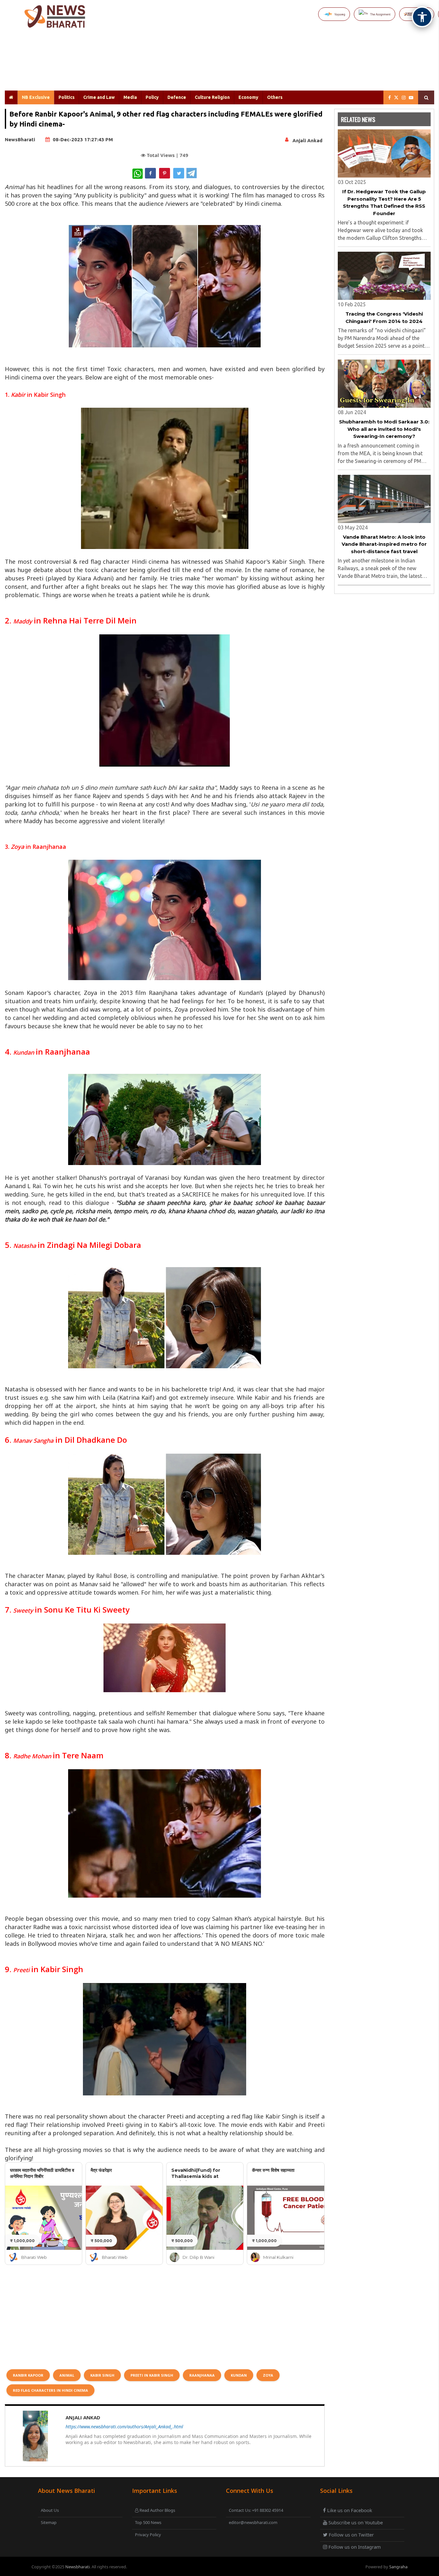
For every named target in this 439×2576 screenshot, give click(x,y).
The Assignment (380, 14)
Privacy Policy (148, 2535)
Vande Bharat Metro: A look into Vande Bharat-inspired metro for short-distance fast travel (384, 544)
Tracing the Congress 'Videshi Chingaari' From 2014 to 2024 (384, 318)
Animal (67, 2375)
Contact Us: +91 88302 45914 (256, 2510)
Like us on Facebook (349, 2510)
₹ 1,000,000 (22, 2241)
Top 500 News (148, 2522)
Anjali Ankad (307, 140)
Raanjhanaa (202, 2375)
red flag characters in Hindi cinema (50, 2390)
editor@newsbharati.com (253, 2522)
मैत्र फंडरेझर (101, 2170)
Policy (152, 97)
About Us (50, 2510)
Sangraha (398, 2567)
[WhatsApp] (138, 174)
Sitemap (49, 2522)
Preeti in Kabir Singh (152, 2375)
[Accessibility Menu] (422, 17)
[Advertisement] (235, 64)
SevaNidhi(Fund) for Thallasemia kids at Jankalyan (196, 2176)
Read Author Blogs (157, 2510)
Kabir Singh (102, 2375)
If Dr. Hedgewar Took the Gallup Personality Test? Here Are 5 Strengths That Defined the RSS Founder (384, 202)
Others (275, 97)
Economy (248, 97)
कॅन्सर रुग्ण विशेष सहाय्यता (273, 2170)
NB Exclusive (36, 97)
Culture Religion (212, 97)
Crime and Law (99, 97)
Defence (177, 97)
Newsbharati (77, 2567)
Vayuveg (340, 14)
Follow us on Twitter (351, 2535)
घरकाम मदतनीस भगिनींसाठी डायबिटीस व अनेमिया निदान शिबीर (42, 2173)
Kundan (239, 2375)
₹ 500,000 (101, 2241)
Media (130, 97)
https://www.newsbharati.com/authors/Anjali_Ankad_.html (124, 2427)
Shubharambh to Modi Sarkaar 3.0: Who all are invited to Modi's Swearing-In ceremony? (384, 429)
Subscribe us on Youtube (355, 2522)
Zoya (268, 2375)
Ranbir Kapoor (28, 2375)
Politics (67, 97)
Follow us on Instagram (354, 2547)
